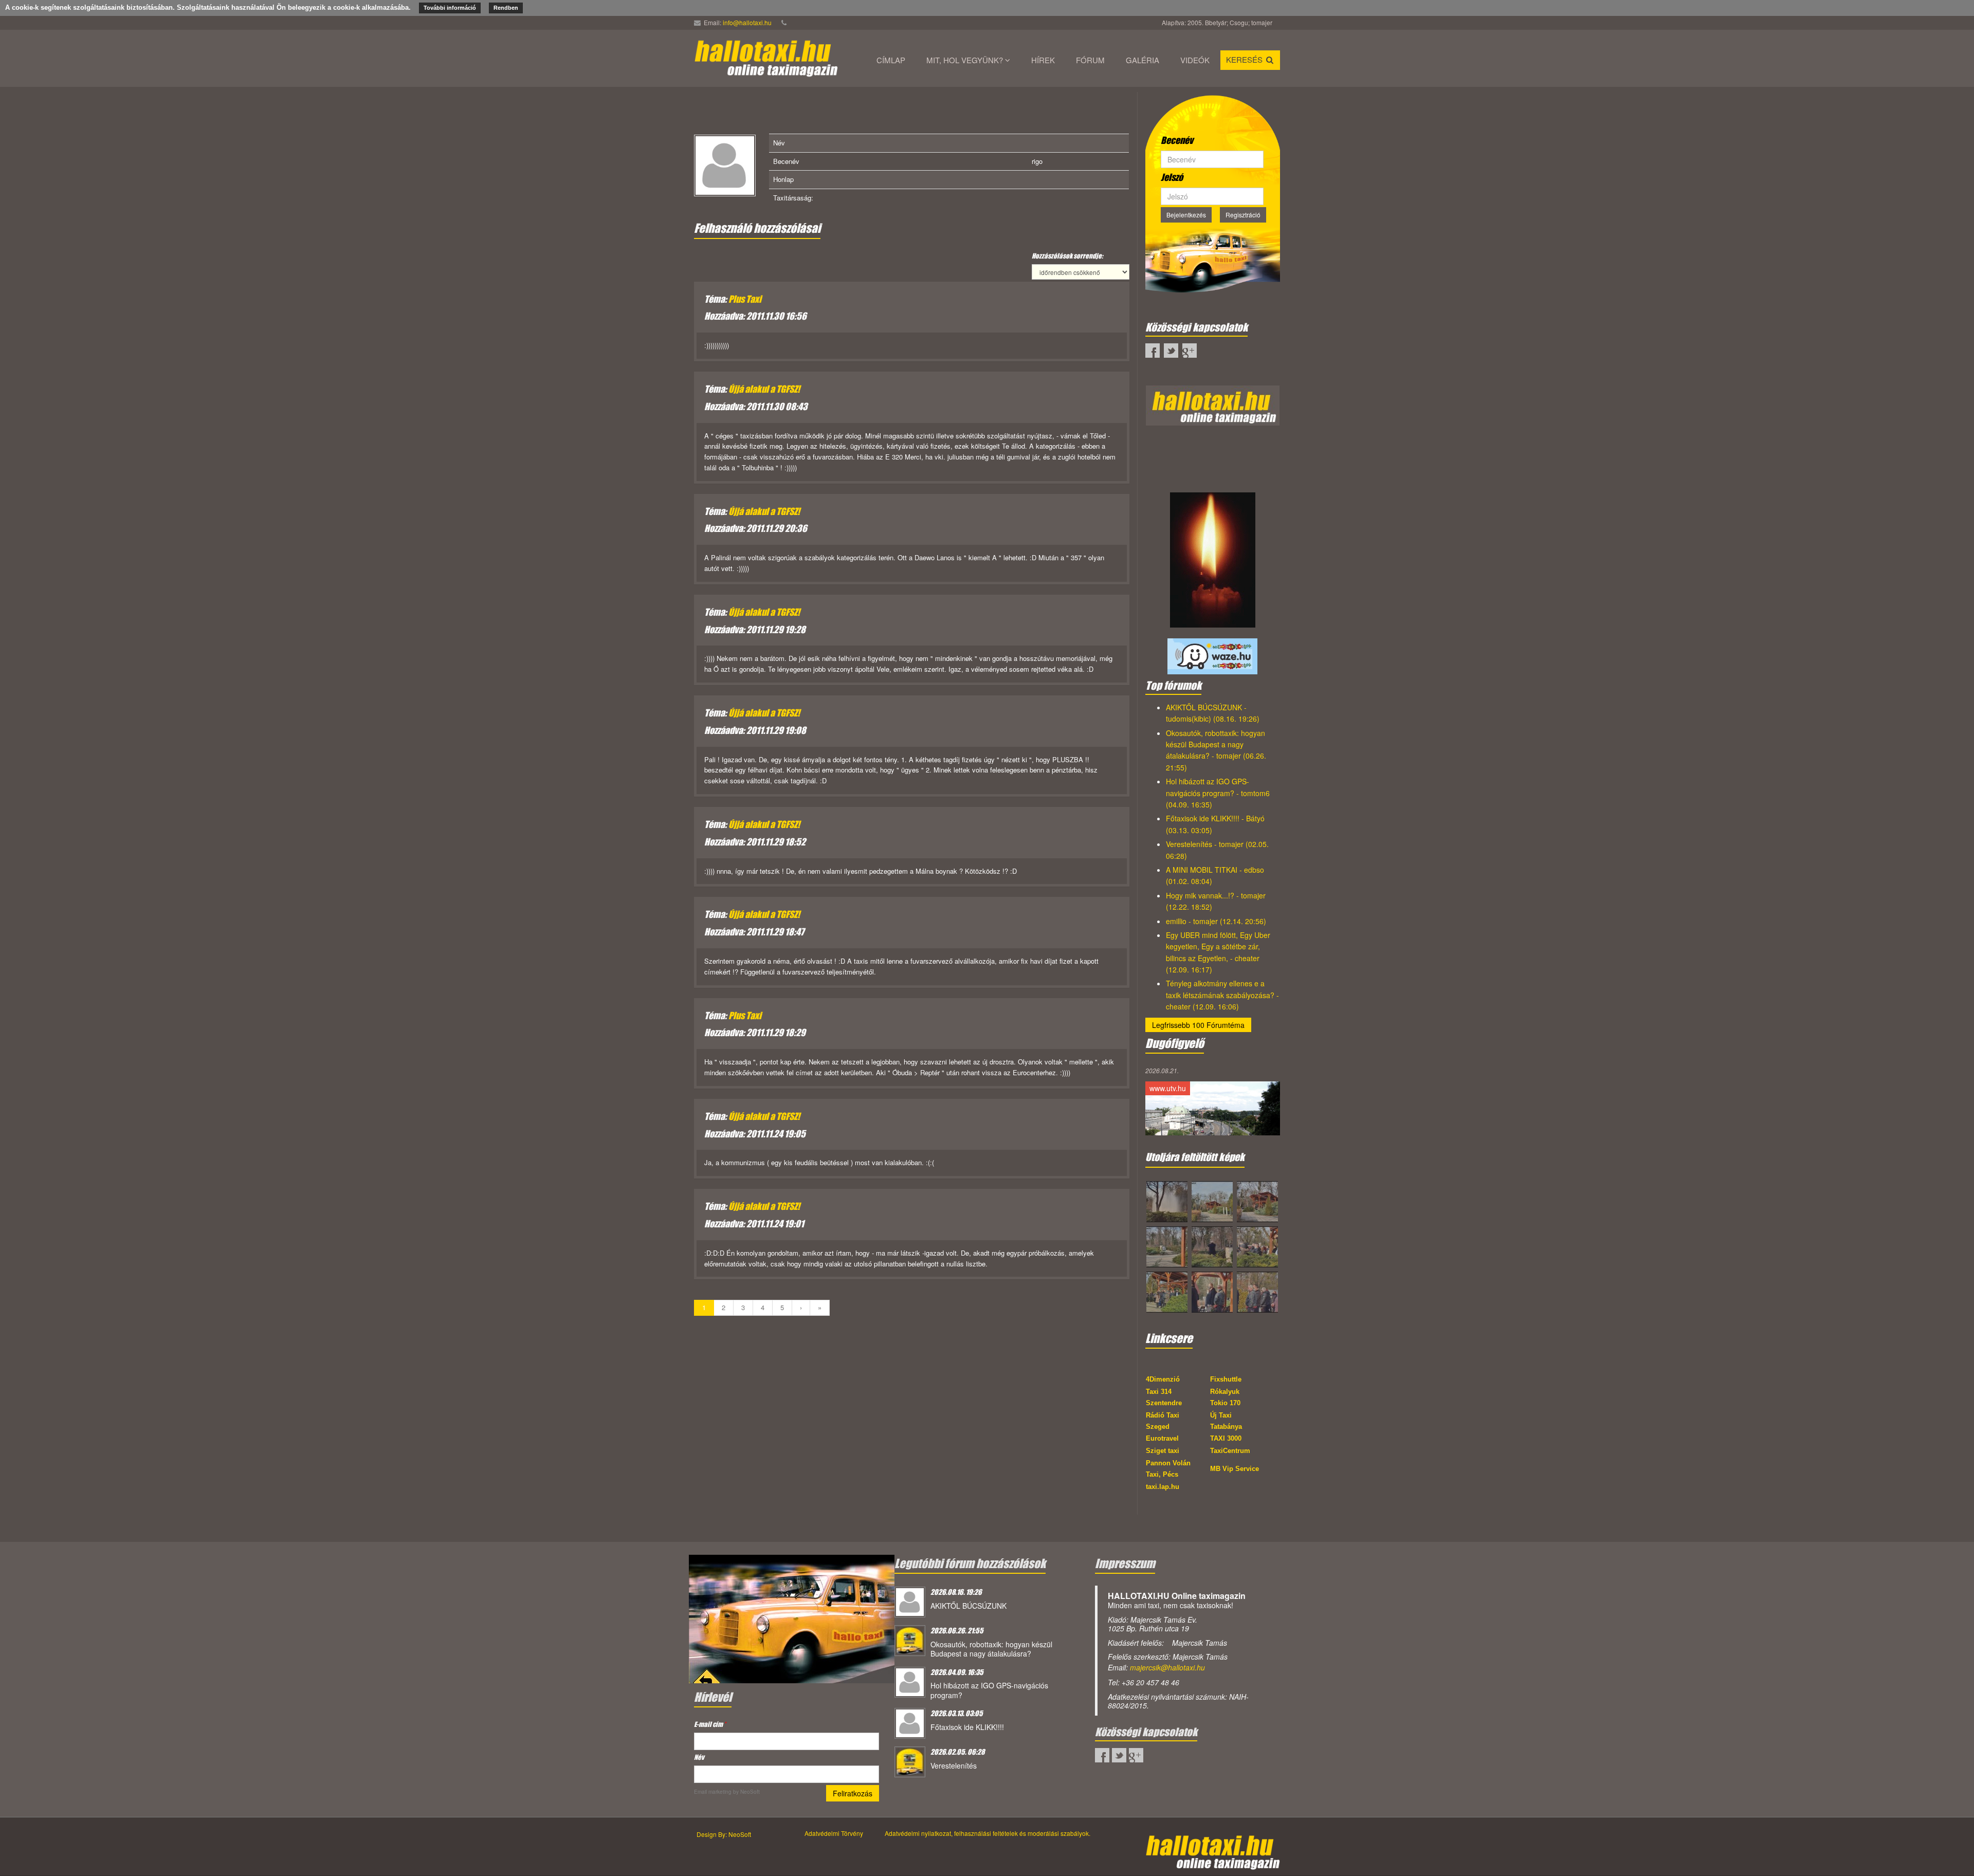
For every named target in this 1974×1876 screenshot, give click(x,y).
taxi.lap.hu (1163, 1487)
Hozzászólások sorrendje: (1067, 256)
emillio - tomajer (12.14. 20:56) (1216, 921)
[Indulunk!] (792, 1618)
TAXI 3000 (1226, 1438)
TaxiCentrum (1230, 1451)
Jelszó (1172, 177)
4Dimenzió (1163, 1379)
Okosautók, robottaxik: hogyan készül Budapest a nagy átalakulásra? (991, 1649)
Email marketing (713, 1792)
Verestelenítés (954, 1765)
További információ (450, 8)
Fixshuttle (1226, 1379)
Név (699, 1757)
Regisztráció (1243, 215)
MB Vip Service (1235, 1469)
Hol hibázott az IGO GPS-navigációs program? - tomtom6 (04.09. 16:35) (1218, 793)
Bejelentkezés (1186, 215)
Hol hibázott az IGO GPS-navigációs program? (989, 1690)
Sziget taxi (1163, 1451)
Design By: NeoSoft (724, 1834)
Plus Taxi (745, 299)
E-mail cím (710, 1724)
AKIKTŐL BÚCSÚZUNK (968, 1606)
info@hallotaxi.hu (747, 22)
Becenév (1177, 140)
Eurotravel (1162, 1438)
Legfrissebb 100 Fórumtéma (1198, 1025)
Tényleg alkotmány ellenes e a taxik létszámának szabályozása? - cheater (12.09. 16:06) (1222, 995)
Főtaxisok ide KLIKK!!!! (967, 1727)
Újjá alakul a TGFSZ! (764, 389)
